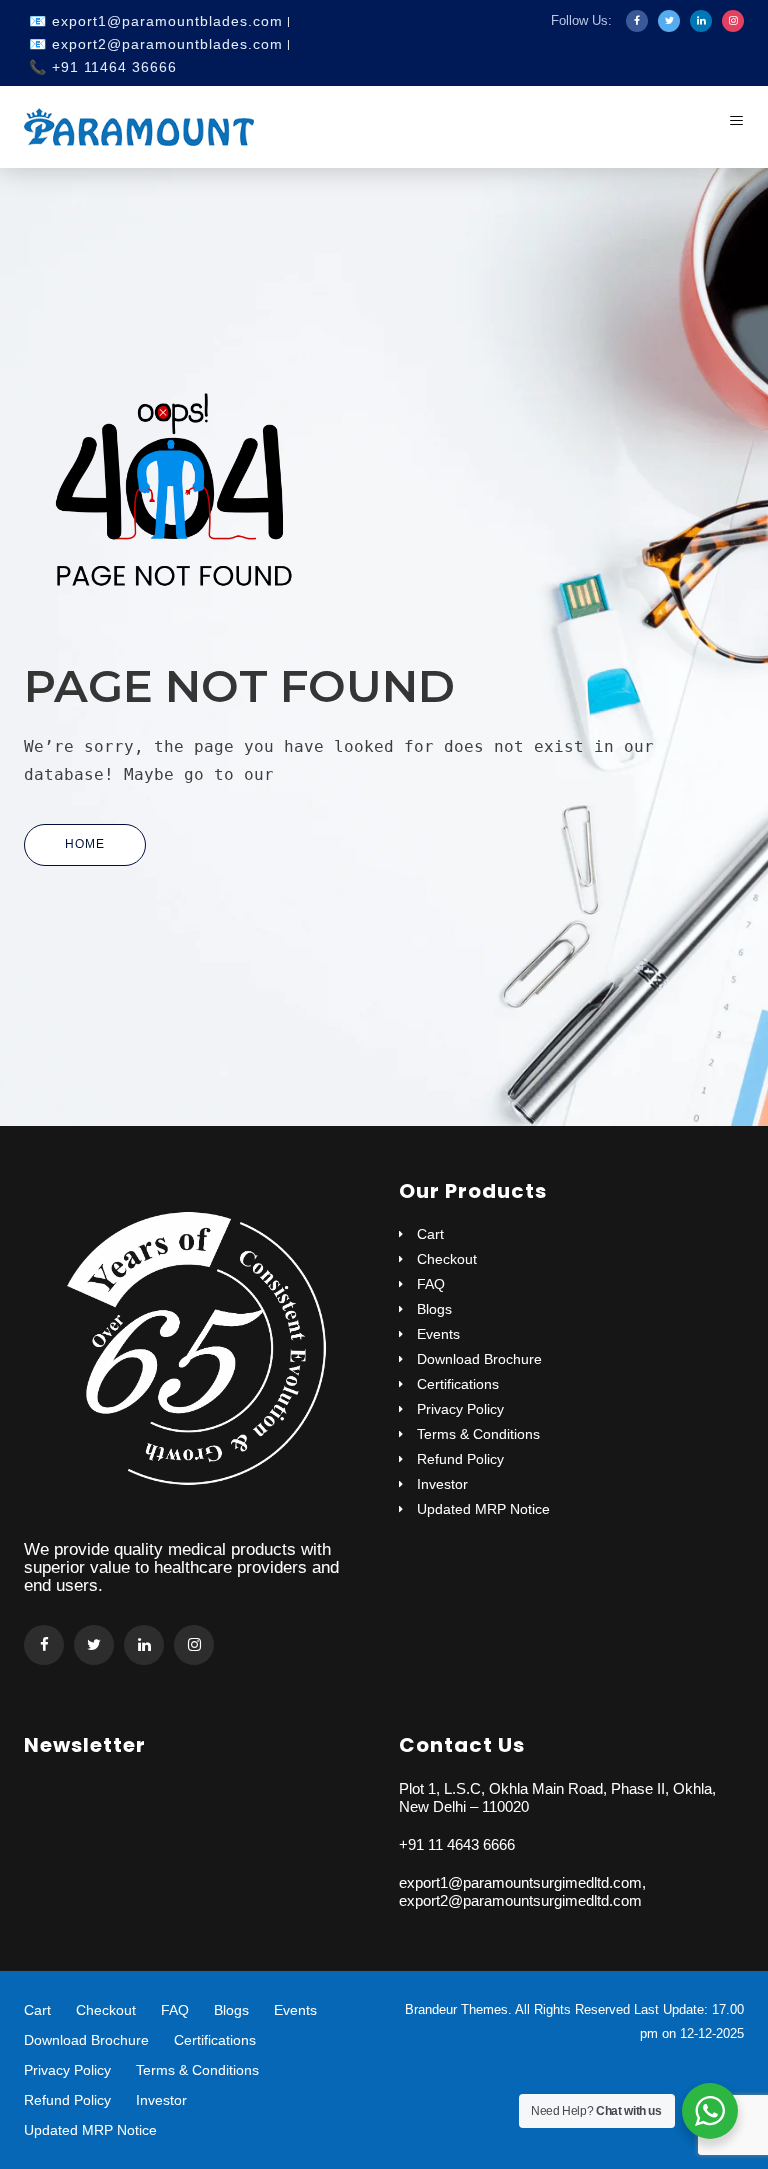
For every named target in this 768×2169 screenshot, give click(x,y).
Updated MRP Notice (483, 1509)
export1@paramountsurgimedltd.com (520, 1882)
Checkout (447, 1259)
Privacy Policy (460, 1409)
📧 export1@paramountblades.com (156, 21)
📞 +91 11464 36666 (103, 67)
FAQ (431, 1284)
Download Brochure (479, 1359)
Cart (430, 1234)
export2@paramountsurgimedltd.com (520, 1900)
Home (85, 844)
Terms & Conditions (478, 1434)
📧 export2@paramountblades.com (156, 44)
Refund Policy (460, 1459)
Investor (442, 1484)
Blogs (434, 1309)
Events (438, 1334)
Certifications (458, 1384)
